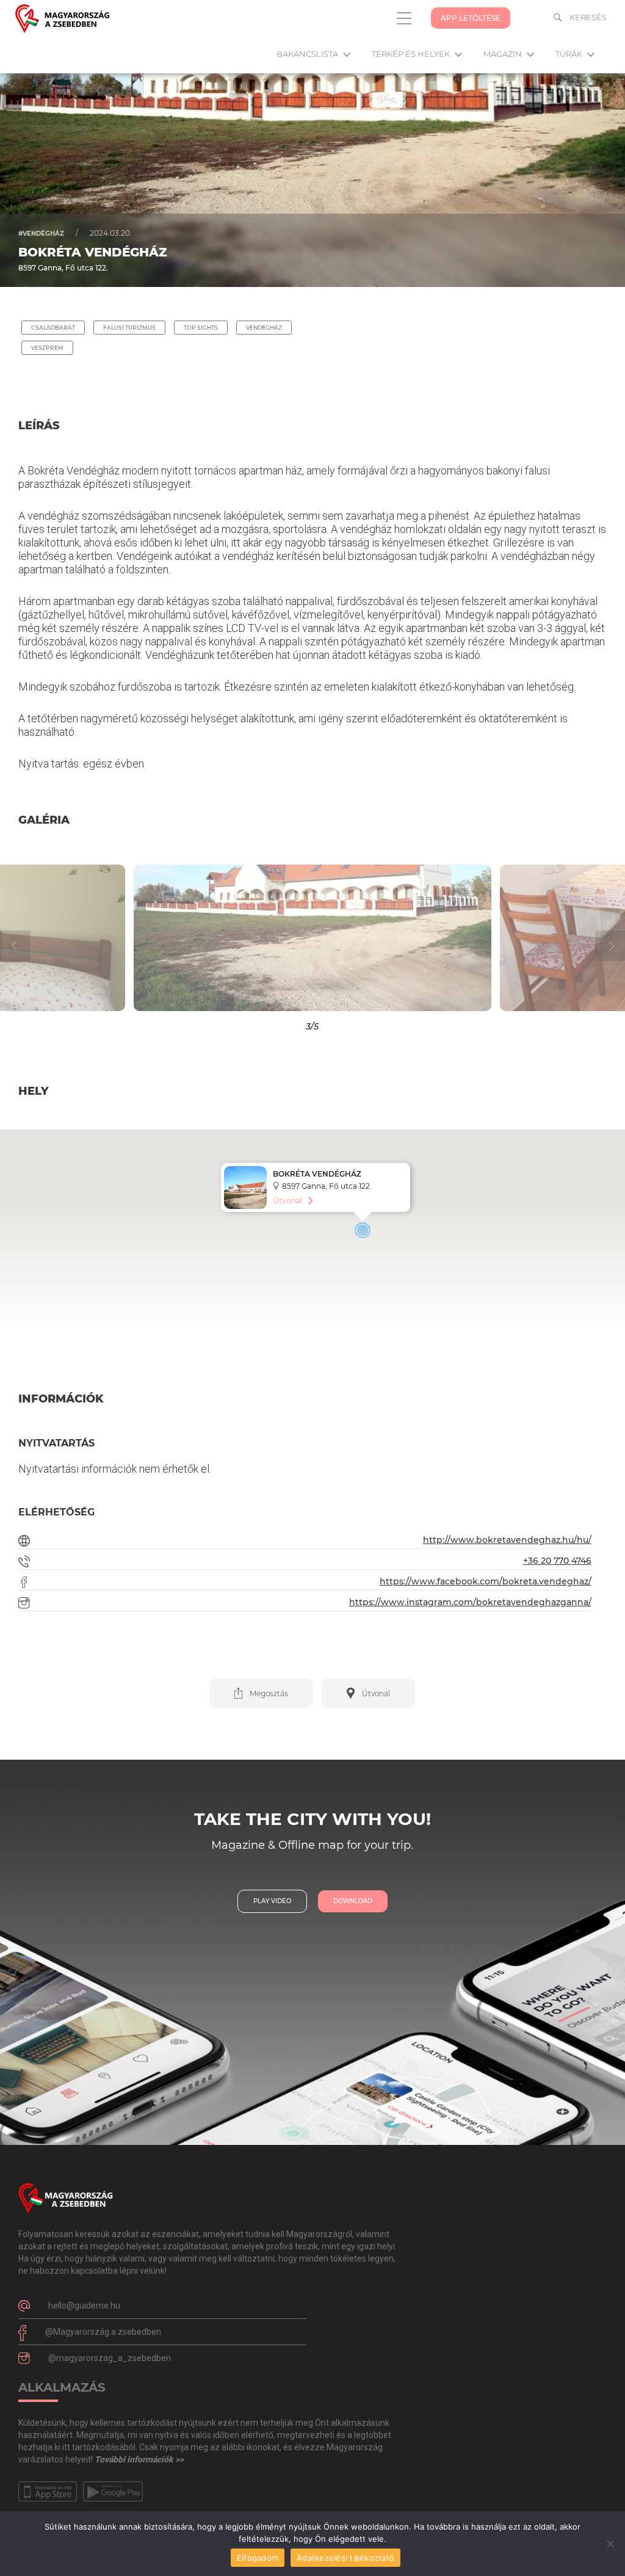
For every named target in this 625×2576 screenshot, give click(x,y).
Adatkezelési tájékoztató (345, 2558)
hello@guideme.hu (84, 2306)
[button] (78, 938)
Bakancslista (308, 54)
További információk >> (139, 2459)
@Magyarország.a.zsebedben (103, 2332)
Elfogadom (258, 2558)
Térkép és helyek (412, 54)
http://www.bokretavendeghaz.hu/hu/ (507, 1540)
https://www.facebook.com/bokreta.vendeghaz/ (486, 1581)
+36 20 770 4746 (557, 1561)
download (353, 1901)
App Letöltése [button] (471, 18)
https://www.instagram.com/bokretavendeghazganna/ (470, 1602)
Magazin (504, 54)
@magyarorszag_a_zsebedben (110, 2358)
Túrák (570, 54)
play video (272, 1901)
